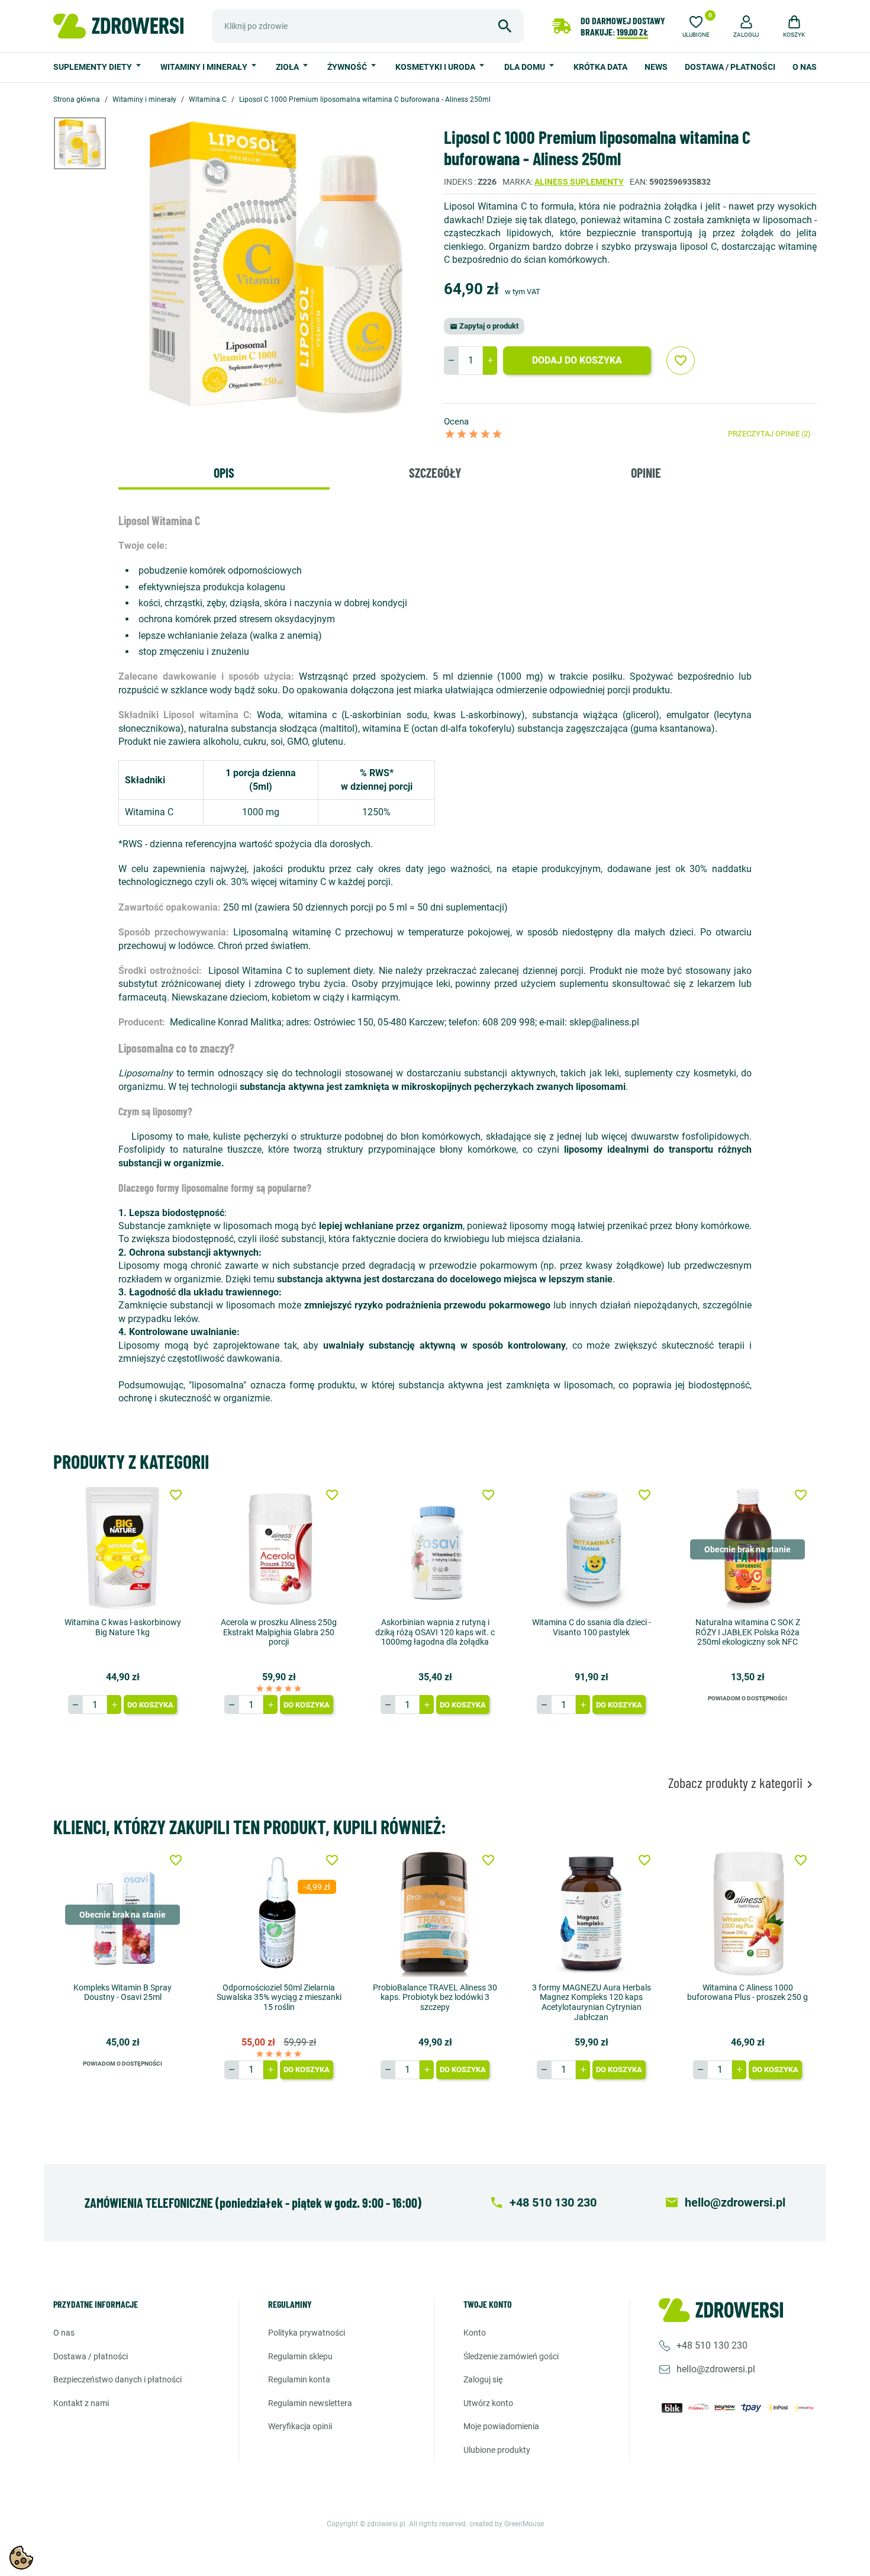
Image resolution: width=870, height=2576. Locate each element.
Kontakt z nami (81, 2403)
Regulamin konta (299, 2379)
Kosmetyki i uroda (436, 67)
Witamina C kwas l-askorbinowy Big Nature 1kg (123, 1627)
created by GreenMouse (507, 2524)
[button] (746, 25)
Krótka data (600, 67)
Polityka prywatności (307, 2333)
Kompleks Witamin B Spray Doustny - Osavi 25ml (123, 1993)
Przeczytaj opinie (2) (769, 434)
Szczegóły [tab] (435, 472)
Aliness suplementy (579, 182)
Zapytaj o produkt (484, 326)
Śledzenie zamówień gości (511, 2356)
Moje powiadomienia (501, 2426)
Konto (475, 2333)
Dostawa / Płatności (730, 67)
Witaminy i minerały (205, 67)
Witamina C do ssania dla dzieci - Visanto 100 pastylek (592, 1627)
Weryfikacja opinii (300, 2426)
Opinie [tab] (646, 472)
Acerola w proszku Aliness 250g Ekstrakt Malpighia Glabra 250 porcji (279, 1632)
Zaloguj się (483, 2379)
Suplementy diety (94, 67)
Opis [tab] (224, 472)
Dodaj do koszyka (577, 360)
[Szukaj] (505, 26)
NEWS (656, 67)
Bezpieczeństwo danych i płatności (117, 2379)
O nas (805, 67)
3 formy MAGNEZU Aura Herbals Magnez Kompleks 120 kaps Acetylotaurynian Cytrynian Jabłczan (592, 2002)
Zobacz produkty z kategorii (742, 1783)
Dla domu (526, 67)
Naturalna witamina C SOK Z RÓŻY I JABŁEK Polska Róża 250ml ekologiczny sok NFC (748, 1632)
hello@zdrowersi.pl (716, 2369)
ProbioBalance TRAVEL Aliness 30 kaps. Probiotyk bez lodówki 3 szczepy (435, 1998)
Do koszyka (150, 1705)
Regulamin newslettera (310, 2403)
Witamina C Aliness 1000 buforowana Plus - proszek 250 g (747, 1993)
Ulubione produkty (497, 2450)
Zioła (288, 67)
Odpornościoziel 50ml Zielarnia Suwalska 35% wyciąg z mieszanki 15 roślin (279, 1998)
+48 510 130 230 (712, 2345)
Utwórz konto (488, 2403)
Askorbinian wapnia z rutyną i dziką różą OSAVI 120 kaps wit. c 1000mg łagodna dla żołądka (435, 1632)
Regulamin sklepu (300, 2356)
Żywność (348, 67)
